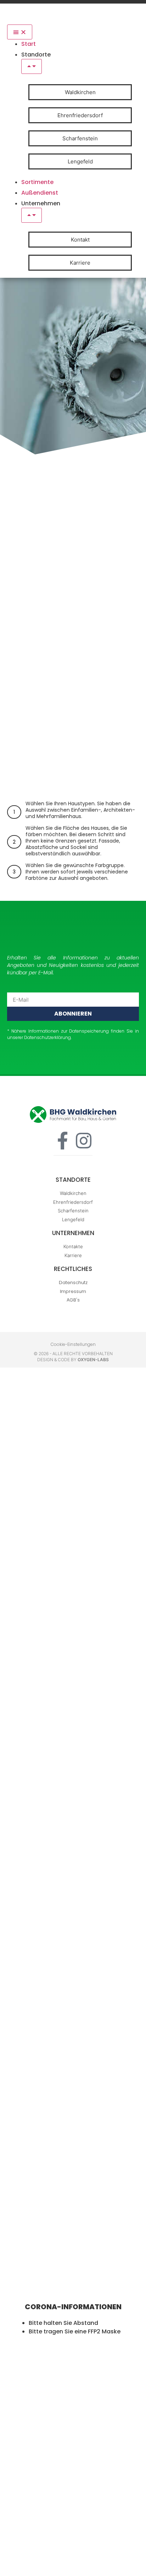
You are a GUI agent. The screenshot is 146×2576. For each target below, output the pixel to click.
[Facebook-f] (62, 1141)
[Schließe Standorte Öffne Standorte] (32, 66)
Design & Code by (73, 1360)
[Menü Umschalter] (20, 32)
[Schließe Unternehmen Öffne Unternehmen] (32, 215)
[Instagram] (84, 1141)
